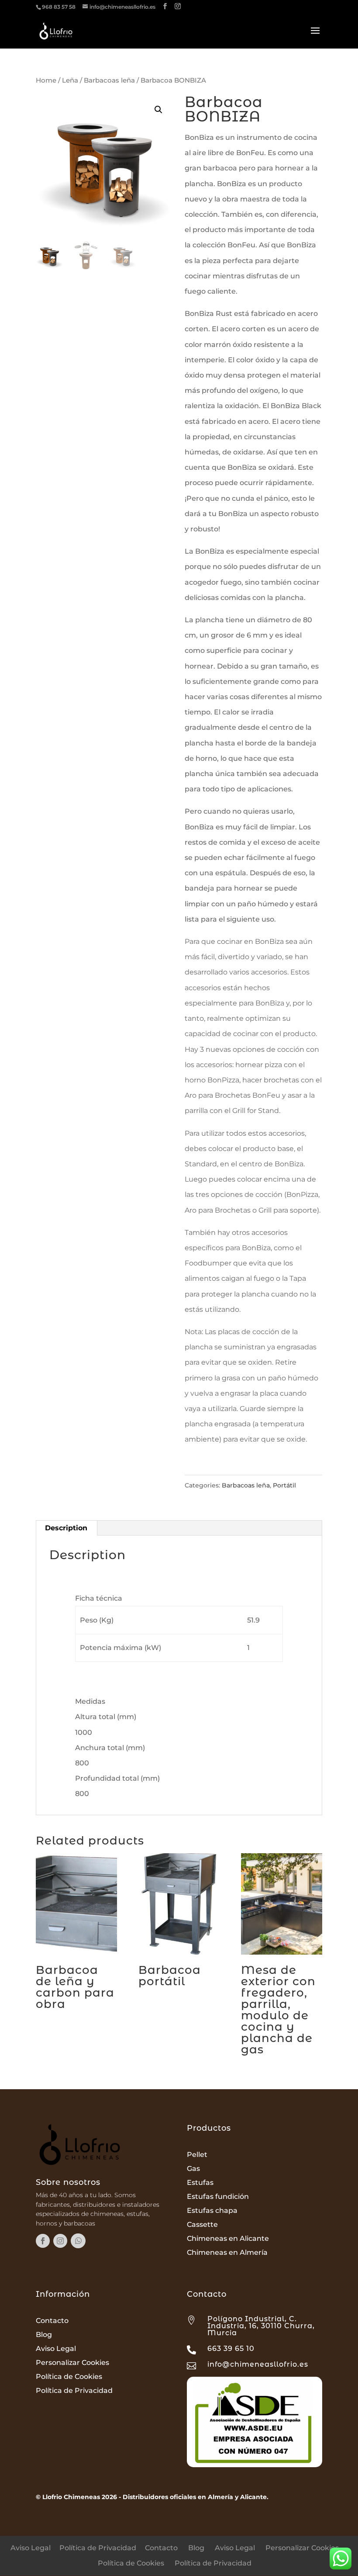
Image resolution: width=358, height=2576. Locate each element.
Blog (44, 2335)
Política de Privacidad (74, 2391)
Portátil (284, 1485)
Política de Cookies (69, 2377)
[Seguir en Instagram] (60, 2241)
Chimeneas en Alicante (228, 2238)
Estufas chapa (212, 2210)
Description (66, 1528)
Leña (70, 80)
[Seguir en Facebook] (43, 2241)
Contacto (52, 2321)
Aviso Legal (56, 2349)
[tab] (66, 1528)
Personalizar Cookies (72, 2363)
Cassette (202, 2224)
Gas (193, 2169)
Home (46, 80)
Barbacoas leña (109, 80)
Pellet (197, 2155)
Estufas (200, 2182)
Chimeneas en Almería (227, 2252)
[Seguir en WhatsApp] (78, 2241)
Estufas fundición (218, 2196)
